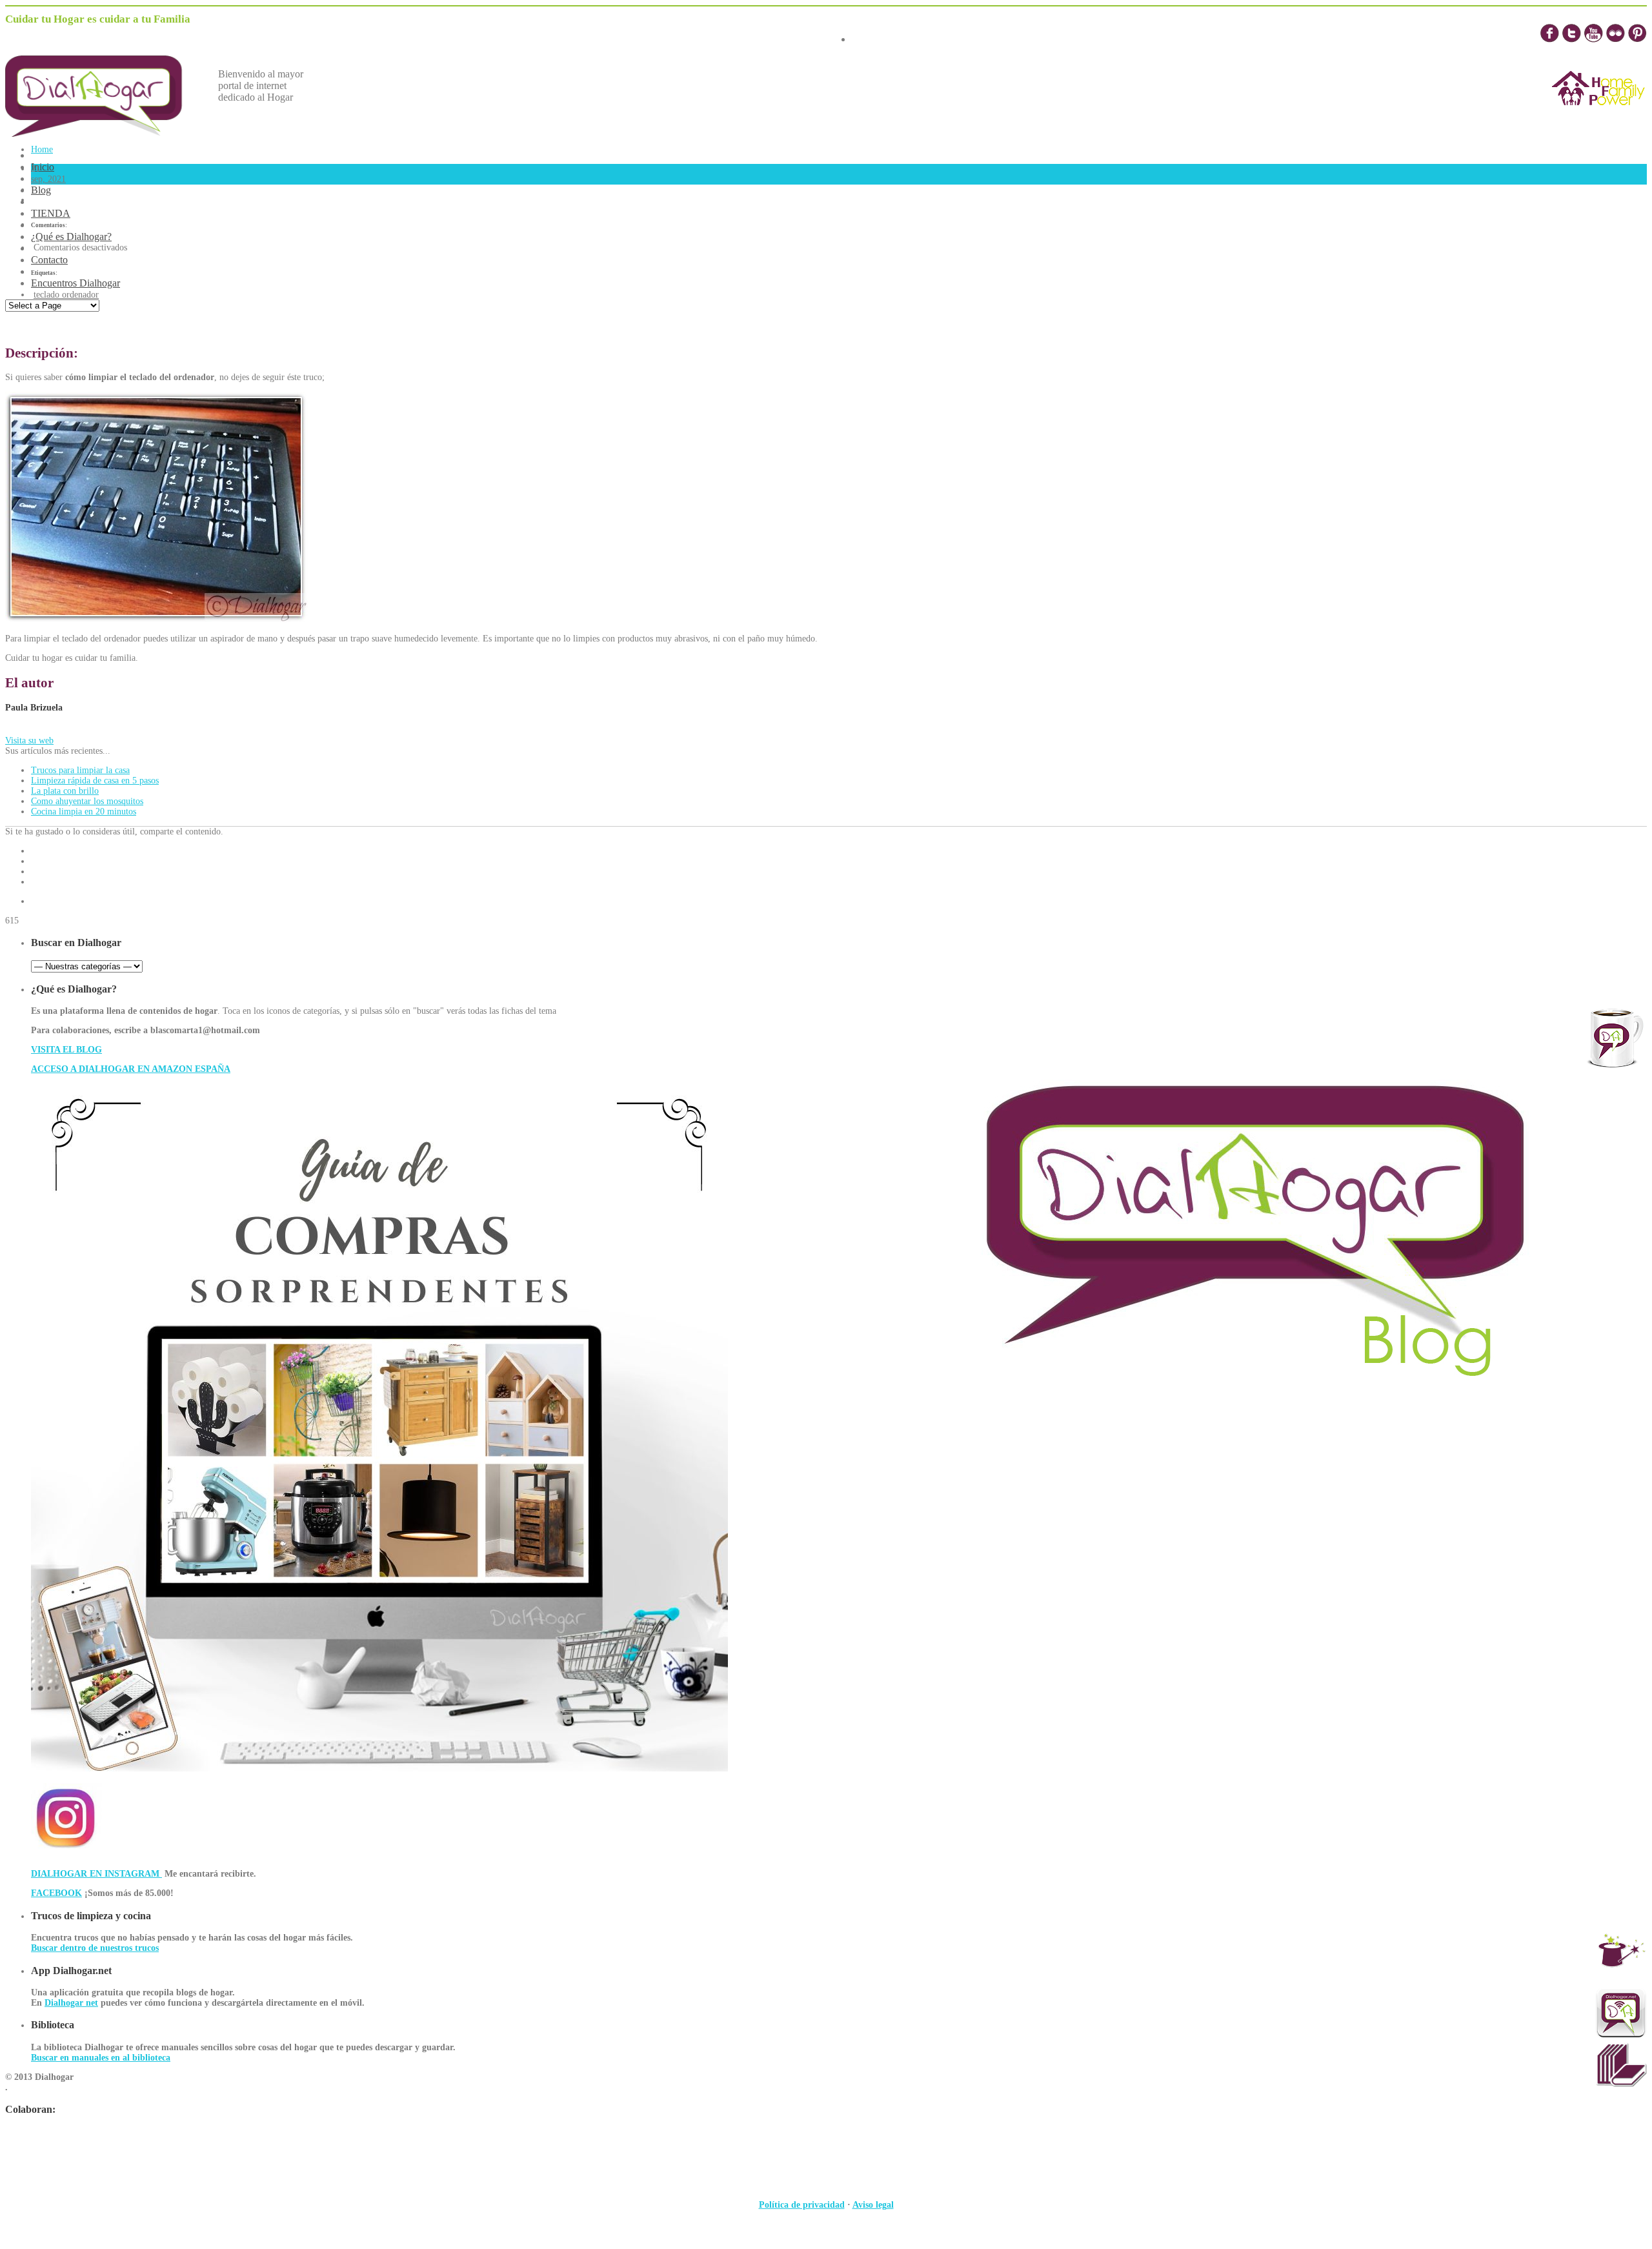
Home (42, 149)
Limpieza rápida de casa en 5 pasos (95, 781)
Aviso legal (873, 2205)
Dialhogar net (71, 2003)
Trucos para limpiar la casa (80, 770)
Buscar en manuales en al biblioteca (101, 2058)
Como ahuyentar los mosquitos (87, 801)
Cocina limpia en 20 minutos (84, 812)
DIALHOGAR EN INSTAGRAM (96, 1874)
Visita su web (29, 741)
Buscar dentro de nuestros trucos (95, 1948)
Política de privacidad (802, 2205)
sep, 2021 (48, 179)
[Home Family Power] (1598, 117)
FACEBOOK (56, 1893)
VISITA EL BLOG (66, 1050)
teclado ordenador (66, 295)
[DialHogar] (103, 133)
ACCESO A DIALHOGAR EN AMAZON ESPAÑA (131, 1069)
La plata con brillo (65, 791)
